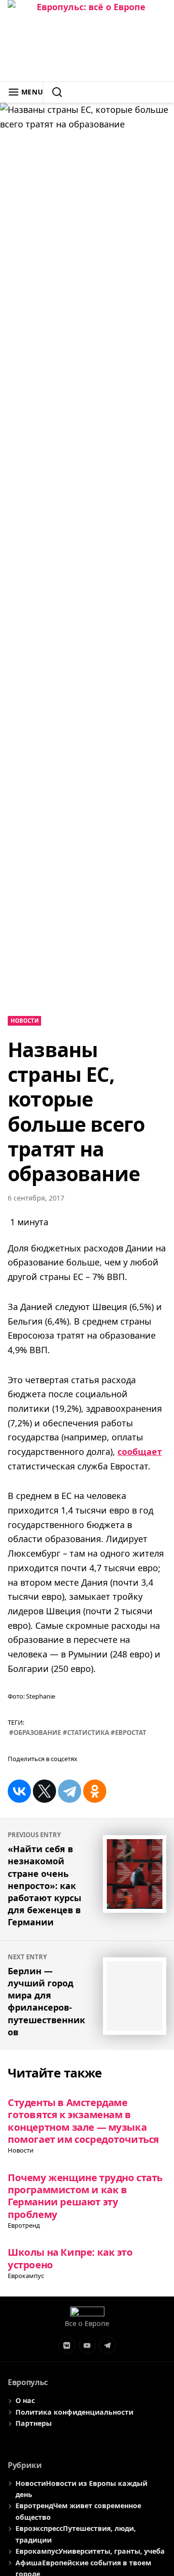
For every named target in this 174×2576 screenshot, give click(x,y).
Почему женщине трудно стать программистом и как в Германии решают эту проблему (85, 2196)
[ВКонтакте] (19, 1791)
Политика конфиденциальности (74, 2412)
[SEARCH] (53, 92)
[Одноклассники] (95, 1791)
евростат (131, 1733)
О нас (25, 2400)
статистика (88, 1733)
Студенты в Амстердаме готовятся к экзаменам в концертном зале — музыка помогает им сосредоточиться (83, 2121)
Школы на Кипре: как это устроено (70, 2258)
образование (37, 1733)
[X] (44, 1791)
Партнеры (34, 2423)
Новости (25, 1021)
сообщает (140, 1452)
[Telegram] (70, 1791)
